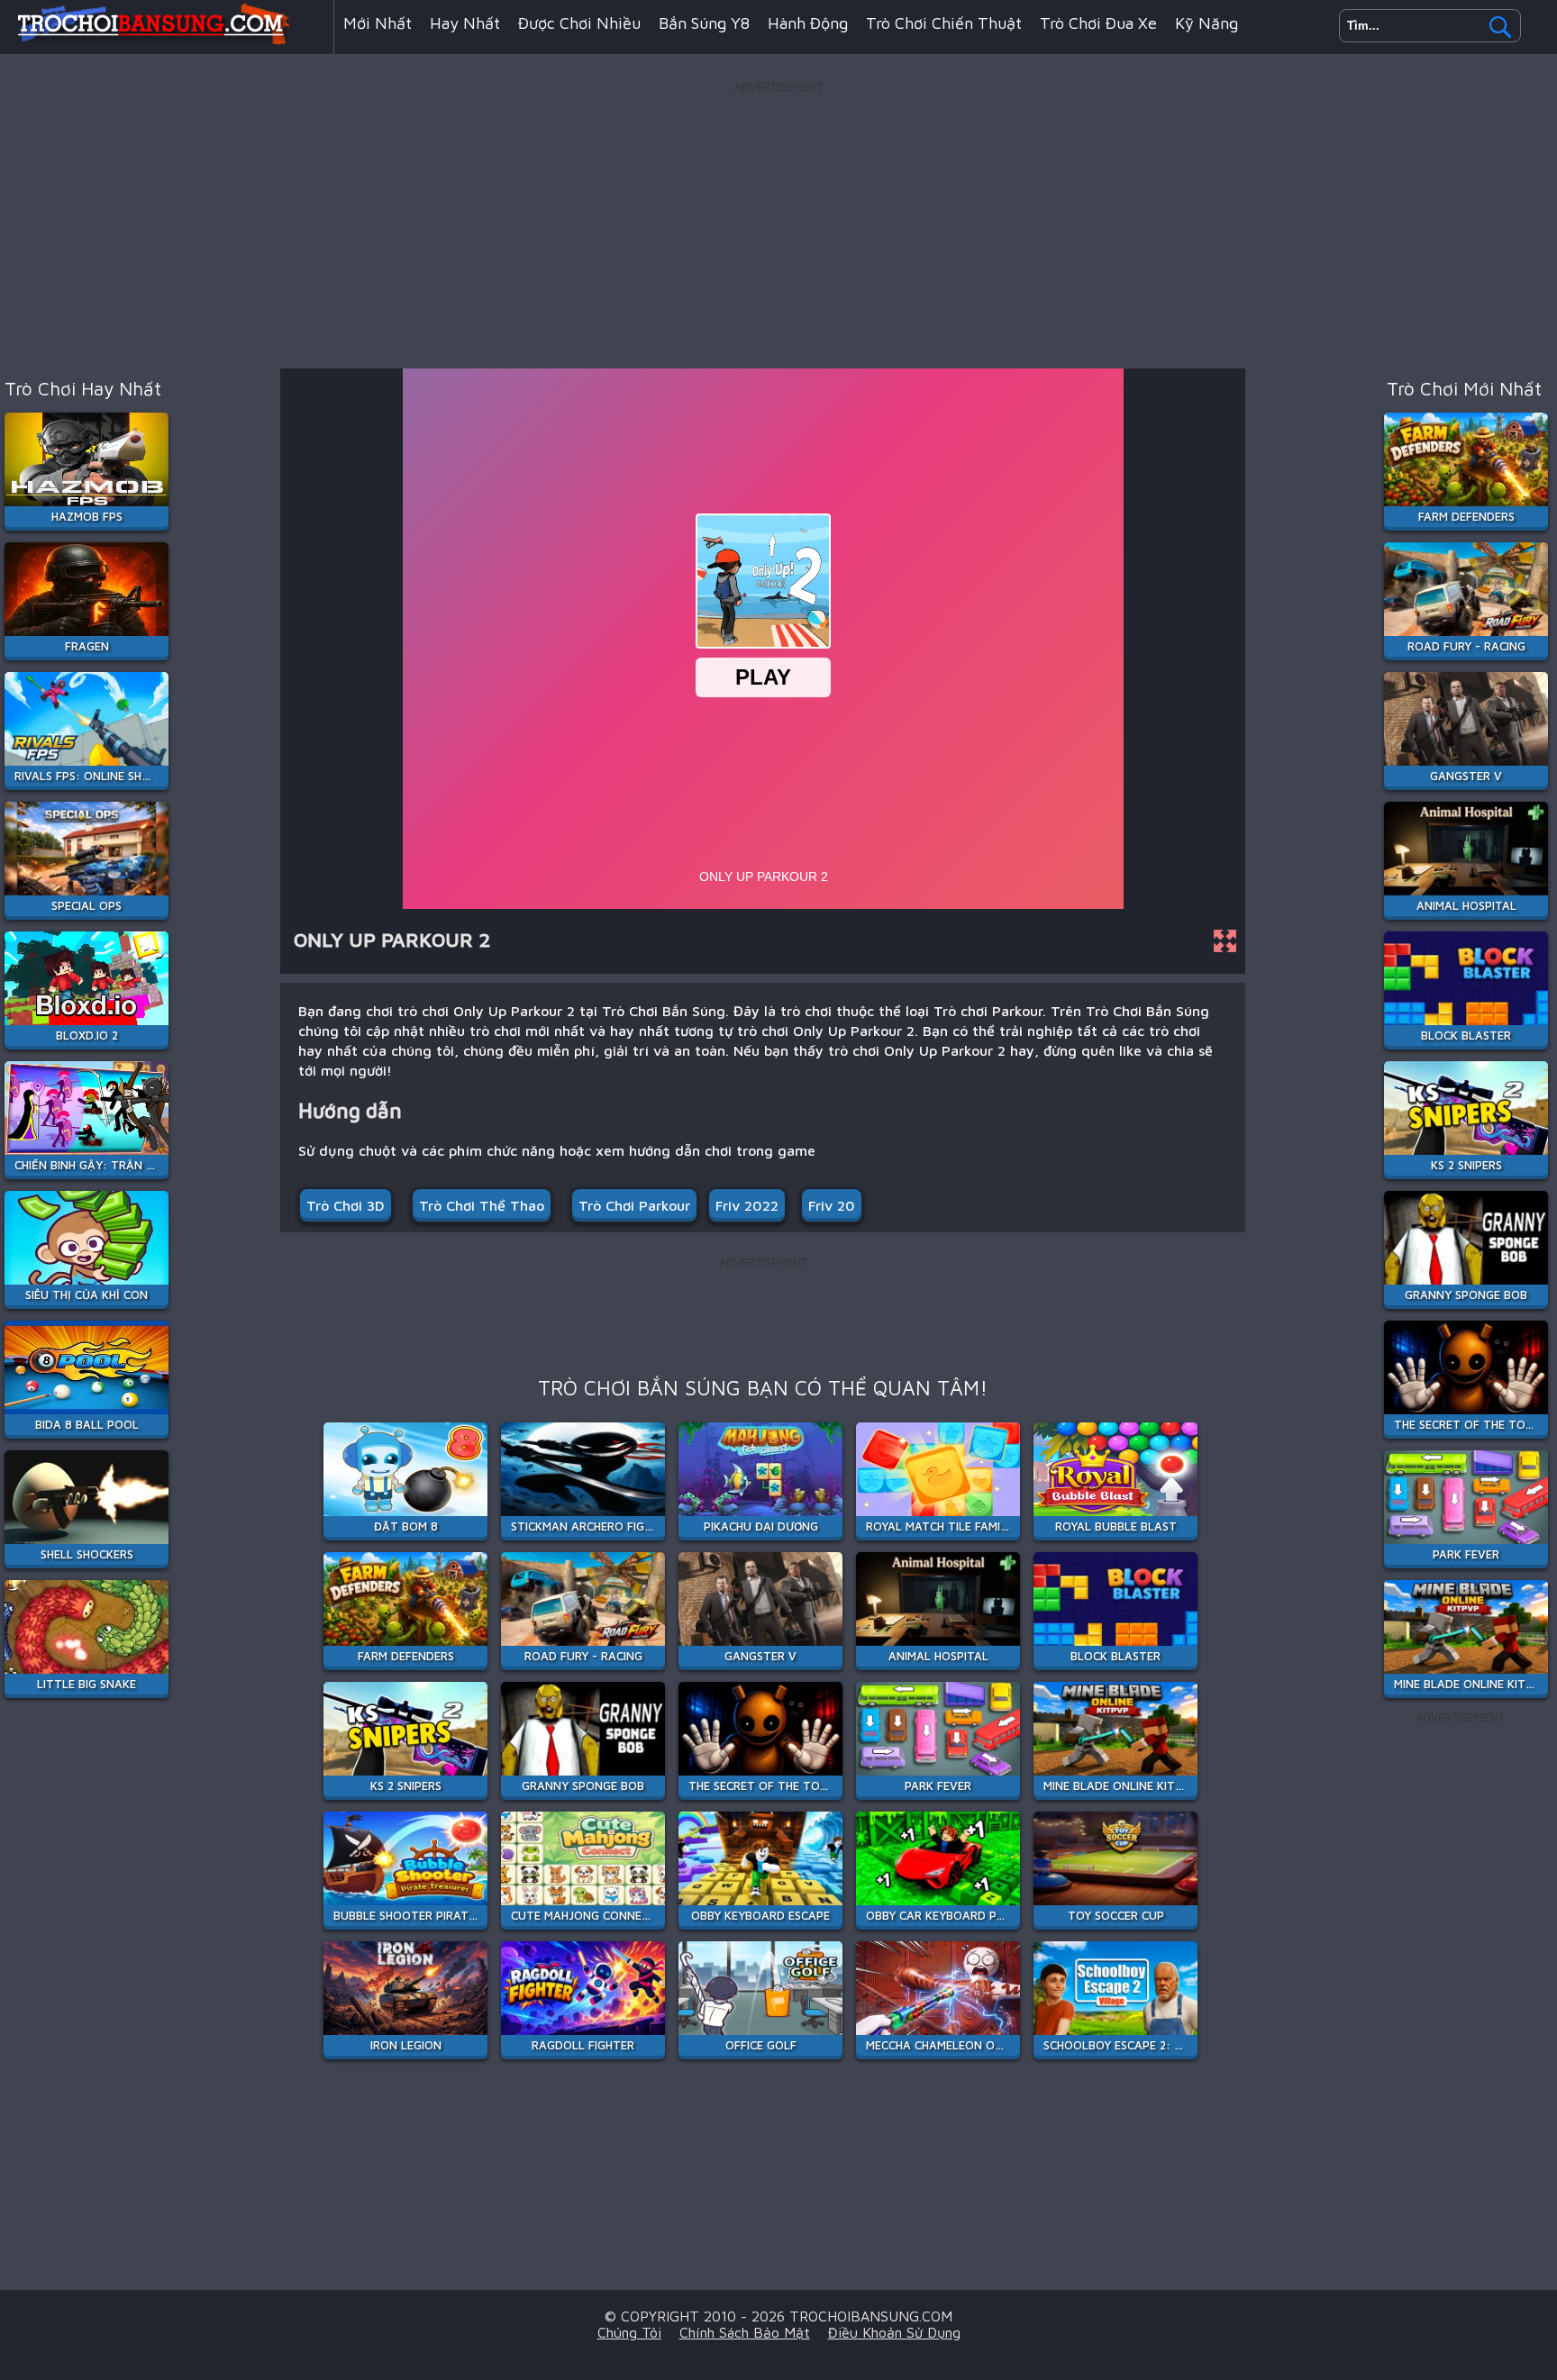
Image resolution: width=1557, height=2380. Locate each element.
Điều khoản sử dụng (894, 2332)
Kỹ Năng (1206, 23)
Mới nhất (378, 23)
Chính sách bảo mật (745, 2332)
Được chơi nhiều (579, 23)
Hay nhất (465, 23)
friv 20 (832, 1205)
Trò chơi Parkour (634, 1205)
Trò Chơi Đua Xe (1098, 23)
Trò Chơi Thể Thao (482, 1205)
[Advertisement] (778, 224)
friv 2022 (747, 1205)
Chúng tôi (629, 2332)
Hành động (808, 23)
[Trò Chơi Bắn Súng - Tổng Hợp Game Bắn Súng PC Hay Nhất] (167, 40)
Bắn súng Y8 (704, 23)
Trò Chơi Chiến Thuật (944, 23)
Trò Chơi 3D (346, 1205)
